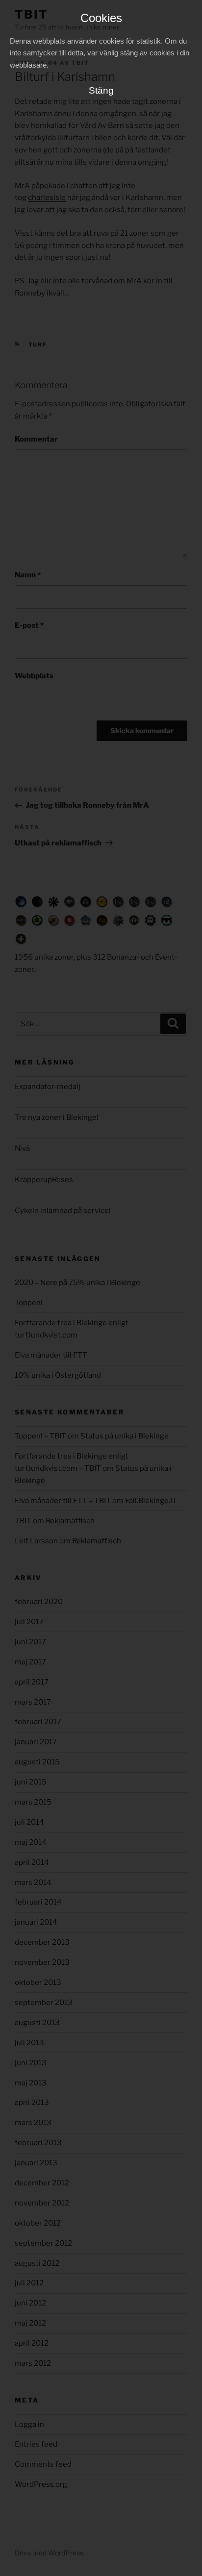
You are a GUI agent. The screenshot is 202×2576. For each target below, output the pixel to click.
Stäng (101, 90)
